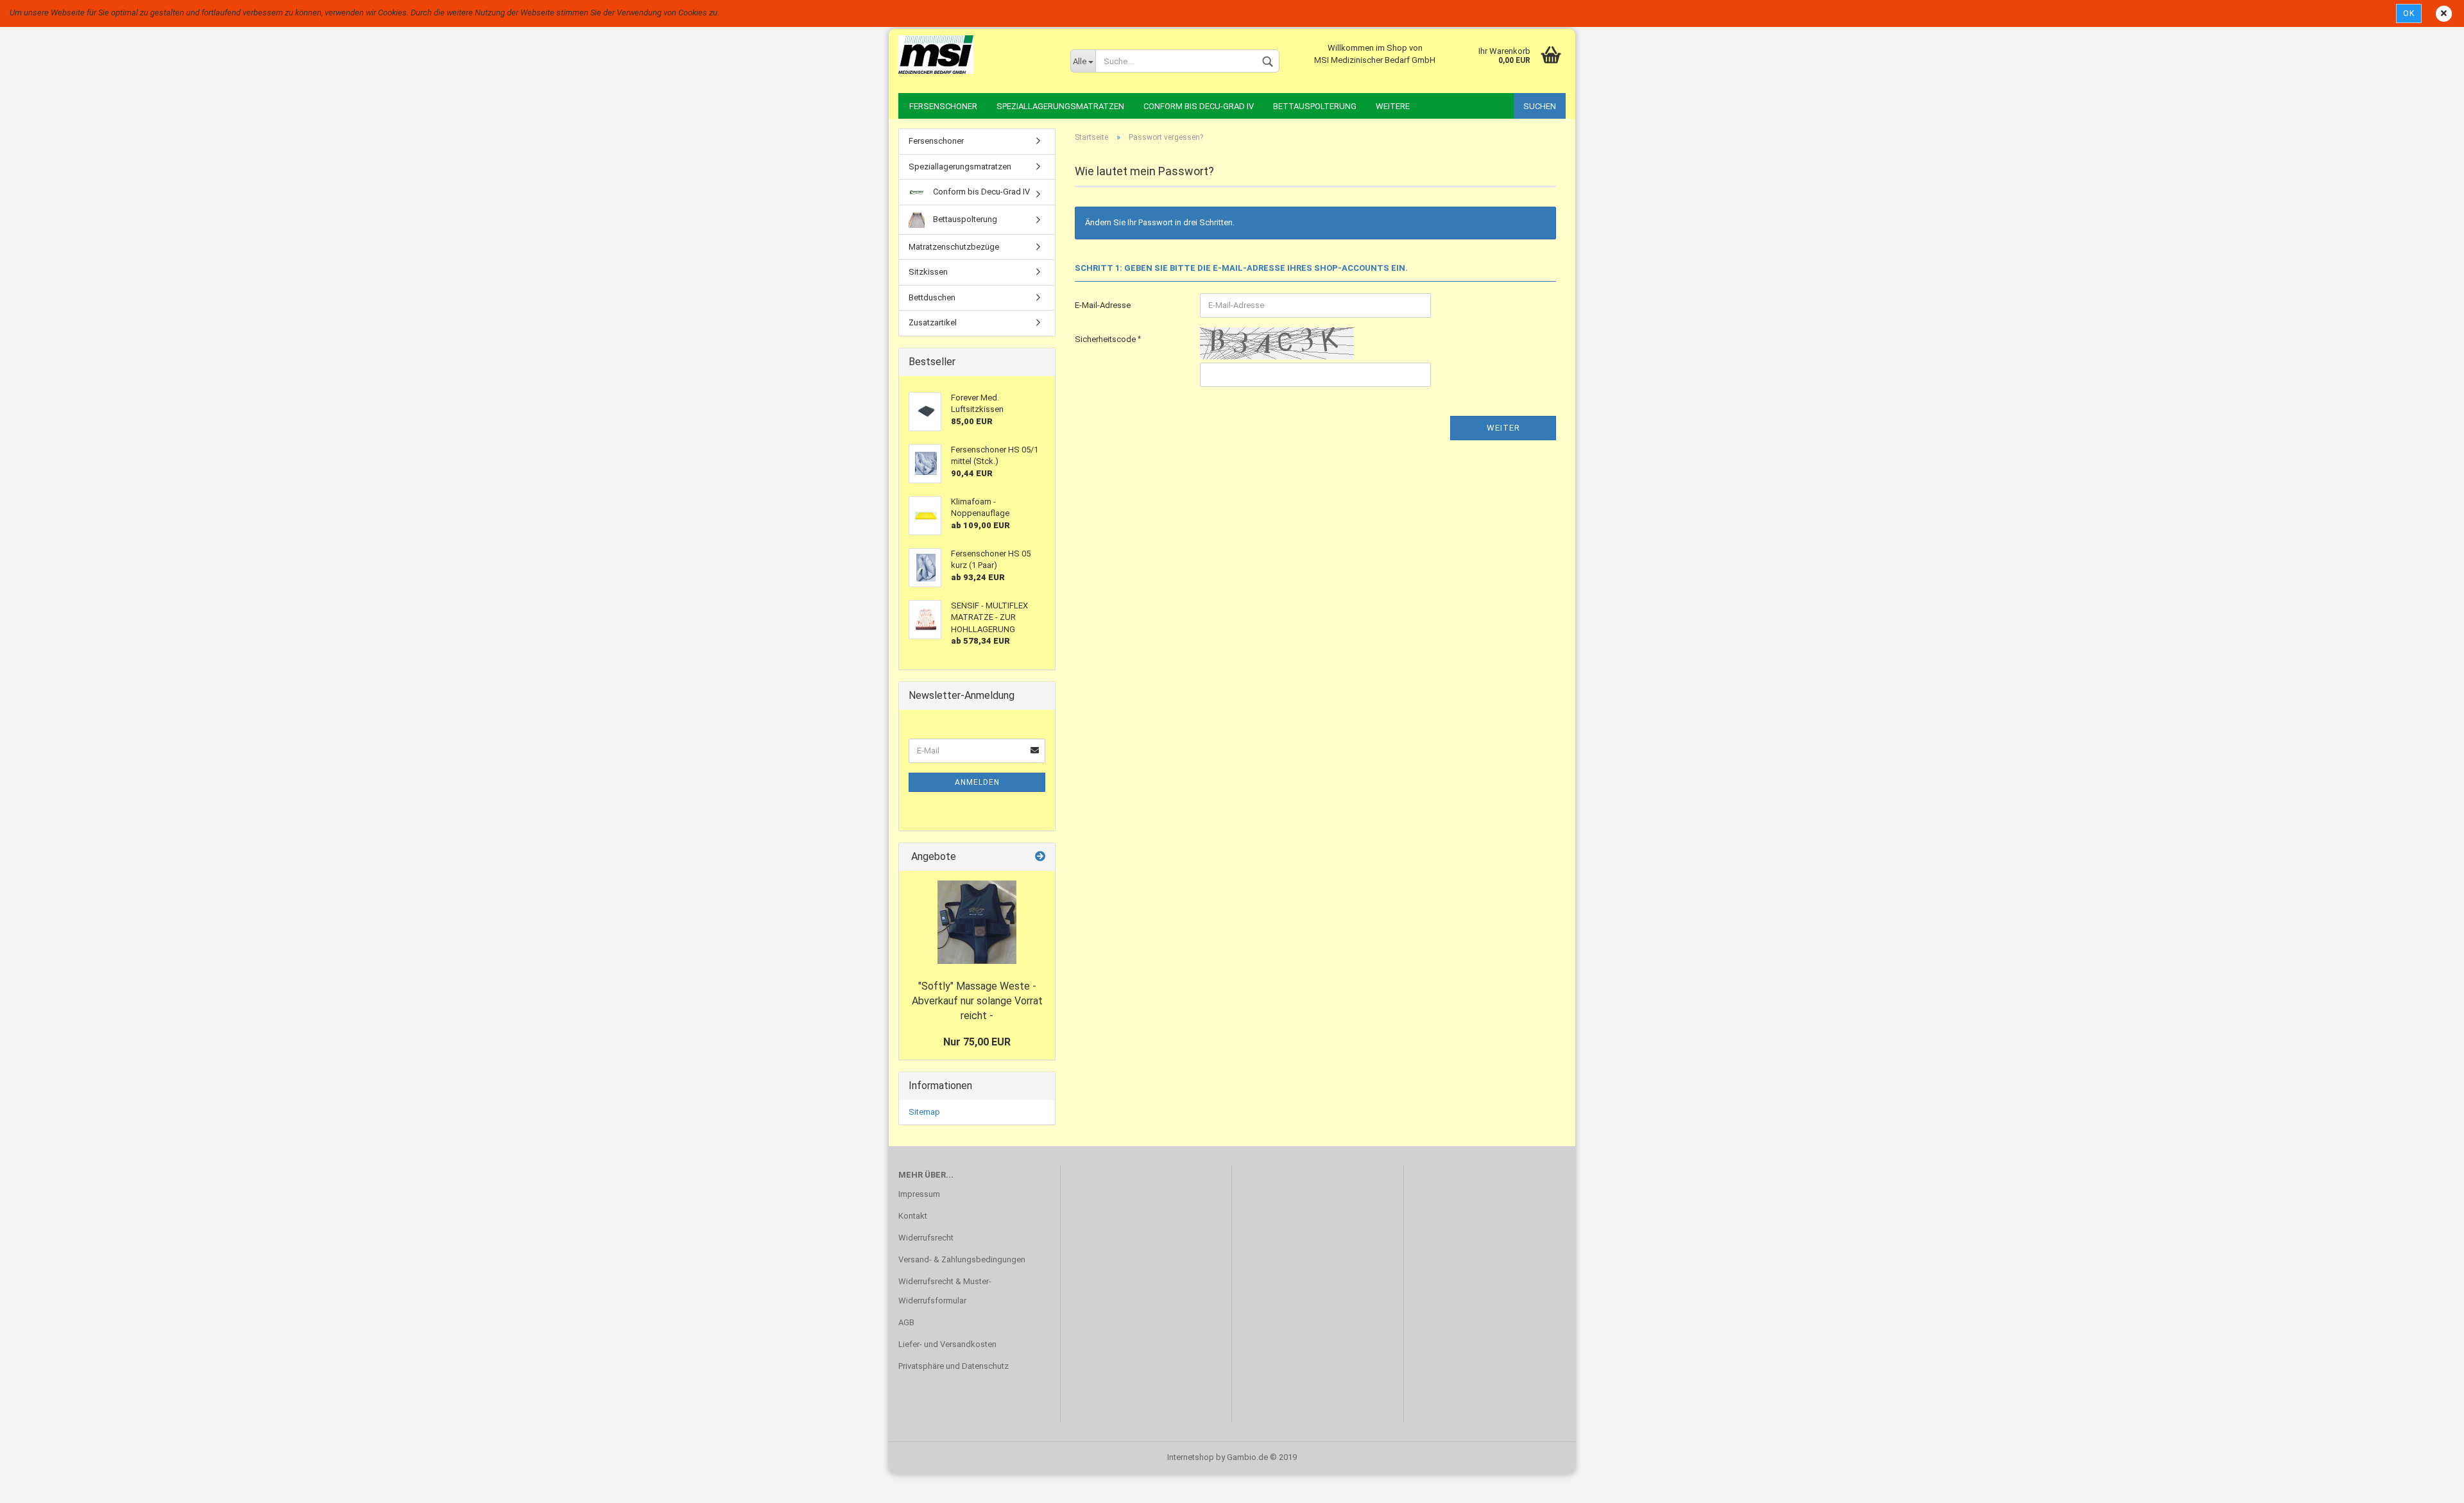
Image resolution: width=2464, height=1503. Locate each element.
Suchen (1540, 106)
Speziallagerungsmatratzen (1060, 106)
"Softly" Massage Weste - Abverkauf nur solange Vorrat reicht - (977, 1001)
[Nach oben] (2429, 1484)
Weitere (1393, 106)
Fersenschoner (943, 106)
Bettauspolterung (1315, 106)
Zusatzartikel (933, 322)
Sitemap (924, 1112)
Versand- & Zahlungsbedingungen (962, 1259)
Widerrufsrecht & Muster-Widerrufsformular (945, 1291)
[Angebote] (1040, 857)
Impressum (919, 1194)
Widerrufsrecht (926, 1238)
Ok (2409, 13)
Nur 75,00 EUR (977, 1042)
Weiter (1503, 428)
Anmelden (977, 782)
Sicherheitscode (1106, 339)
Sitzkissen (928, 272)
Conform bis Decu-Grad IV (1199, 106)
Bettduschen (932, 297)
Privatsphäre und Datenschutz (954, 1366)
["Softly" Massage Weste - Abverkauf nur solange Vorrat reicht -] (977, 922)
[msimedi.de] (975, 55)
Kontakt (913, 1216)
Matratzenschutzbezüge (954, 247)
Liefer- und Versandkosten (947, 1344)
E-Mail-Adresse (1103, 305)
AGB (906, 1322)
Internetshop (1191, 1457)
